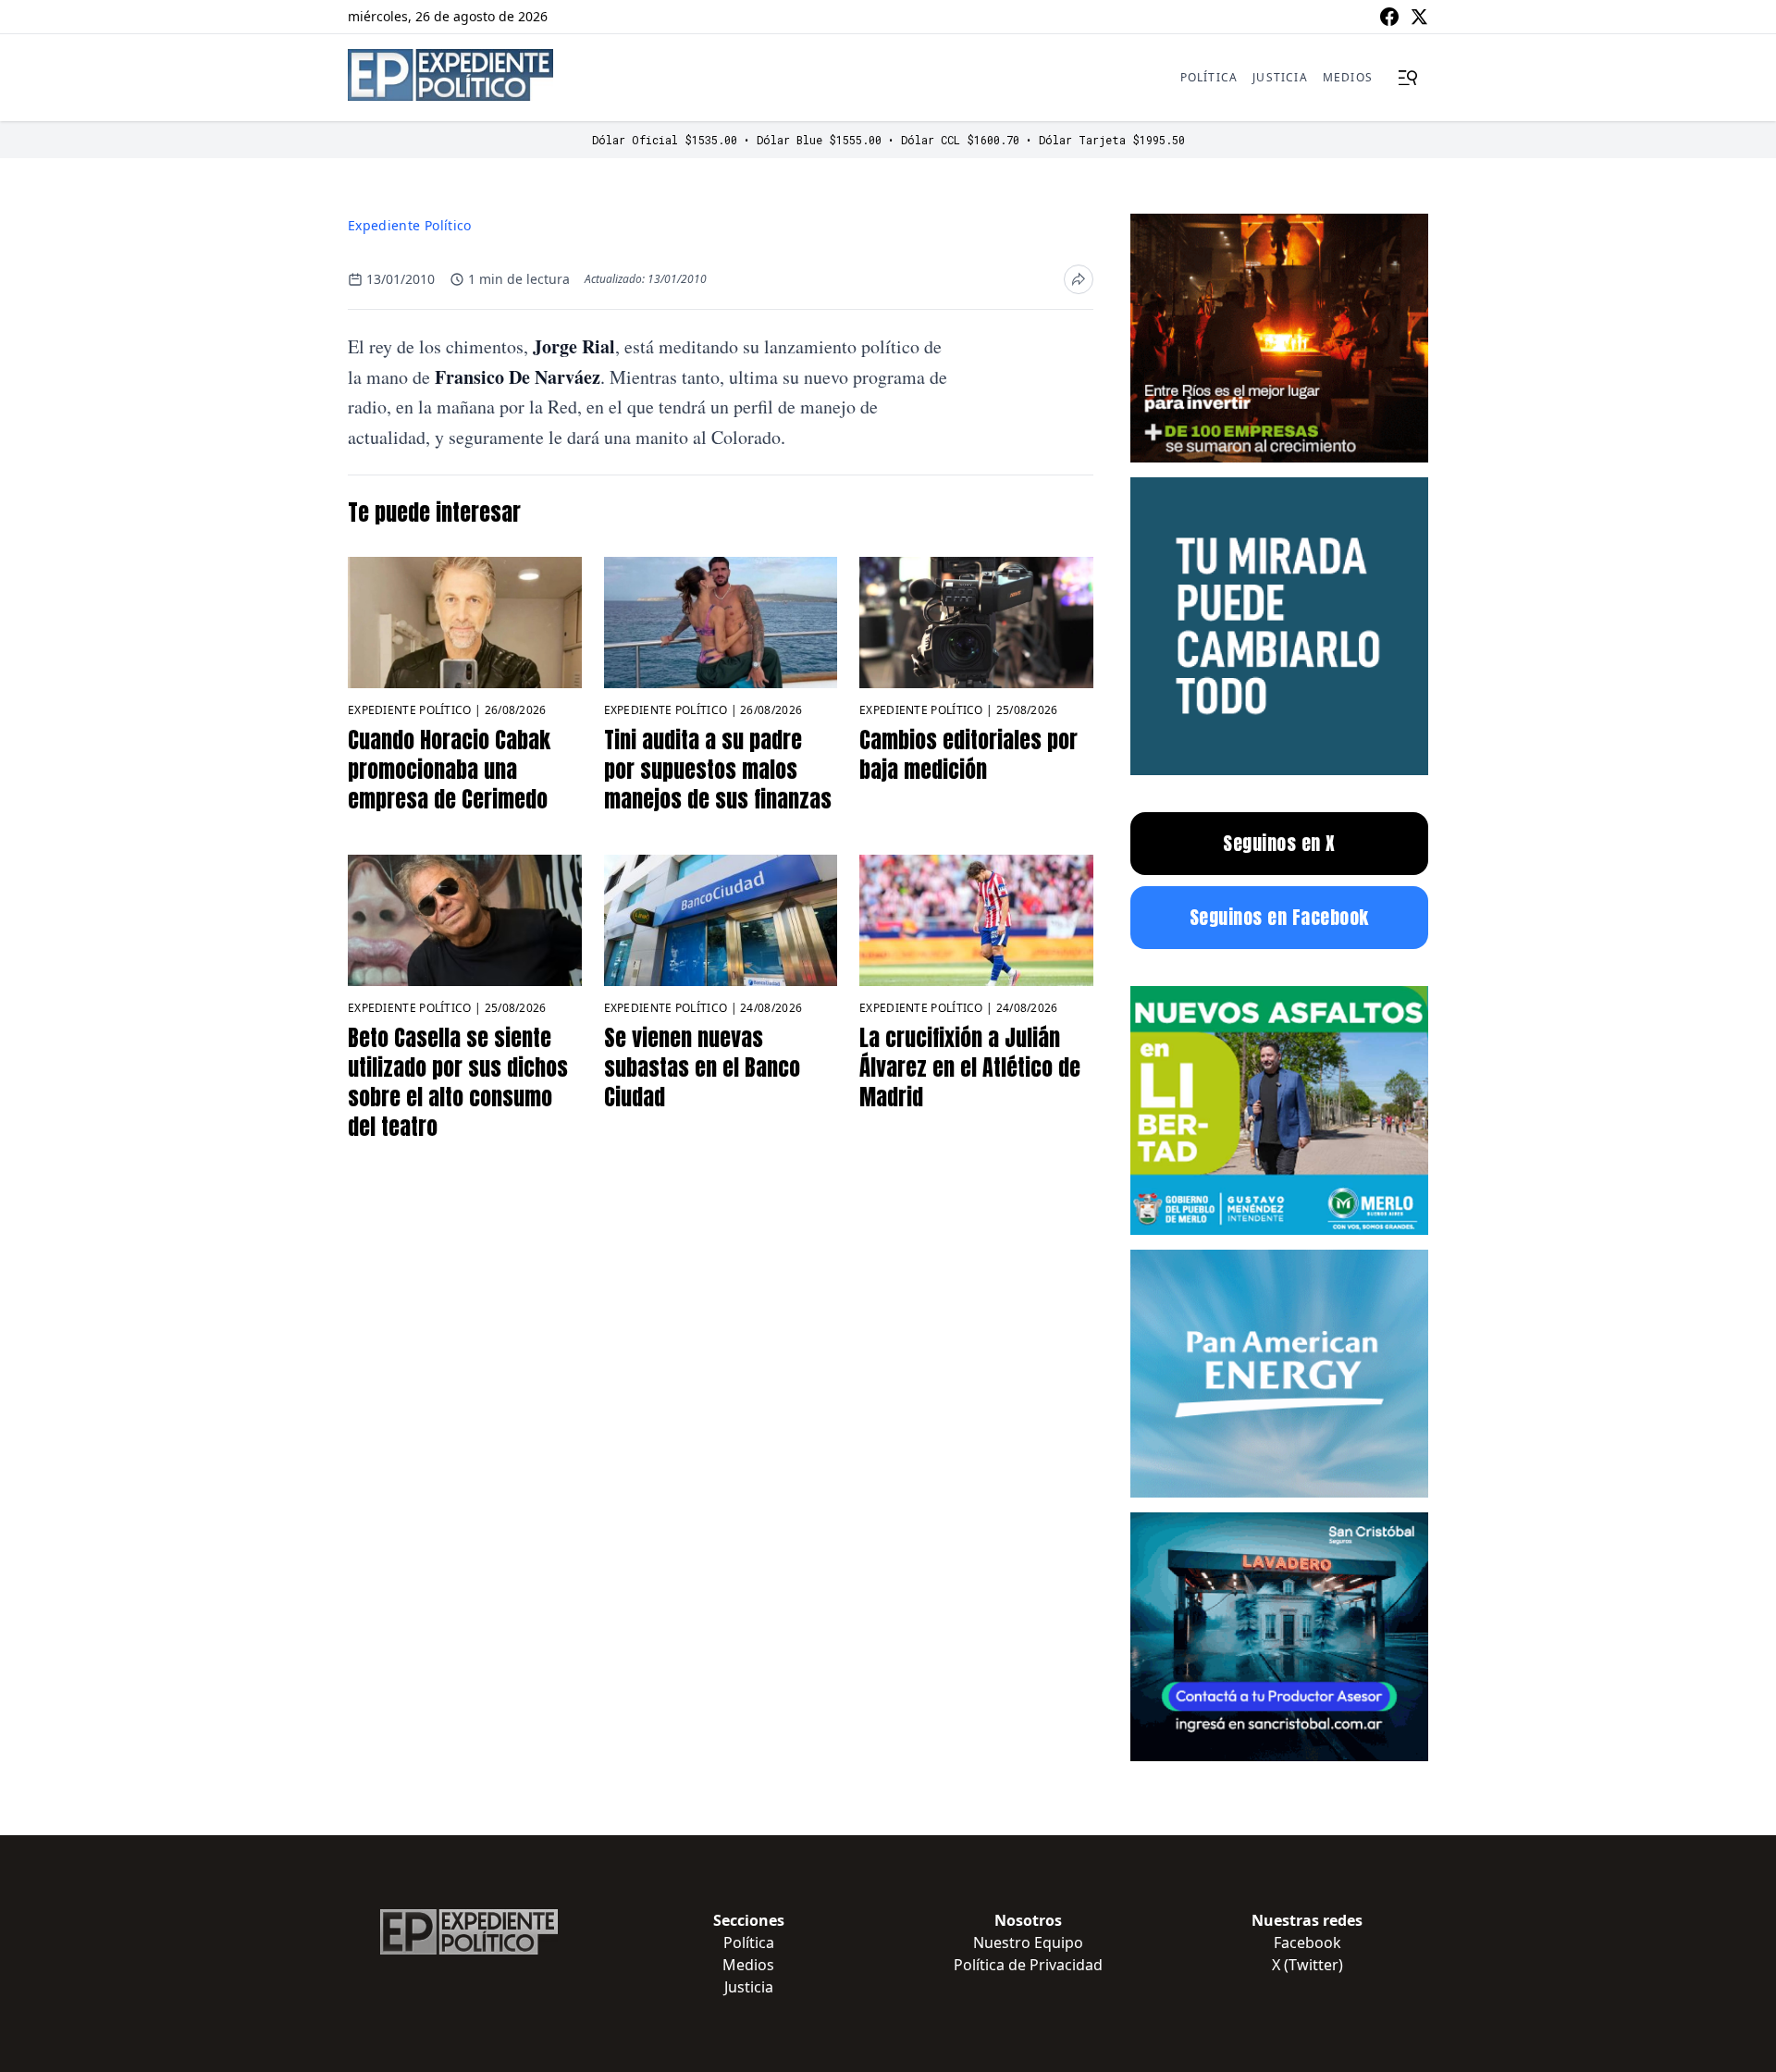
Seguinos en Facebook (1279, 917)
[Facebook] (1389, 17)
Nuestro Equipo (1028, 1942)
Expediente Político (410, 225)
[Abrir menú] (1408, 78)
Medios (1348, 77)
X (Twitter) (1307, 1965)
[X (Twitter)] (1419, 17)
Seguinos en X (1279, 843)
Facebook (1307, 1942)
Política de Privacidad (1028, 1965)
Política (1209, 77)
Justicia (1280, 77)
